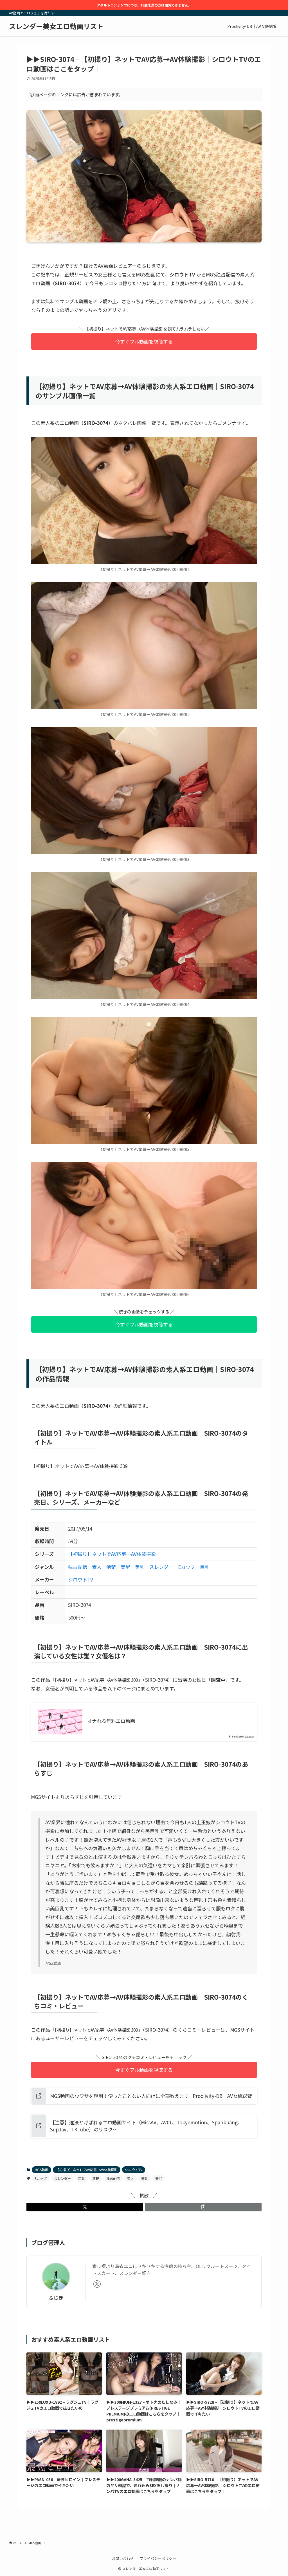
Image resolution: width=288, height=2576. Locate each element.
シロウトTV (81, 1579)
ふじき (56, 2298)
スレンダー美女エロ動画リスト (56, 26)
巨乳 (205, 1567)
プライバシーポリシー (158, 2558)
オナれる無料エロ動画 (111, 1721)
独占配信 (78, 1567)
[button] (85, 2207)
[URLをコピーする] (203, 2207)
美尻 (125, 1567)
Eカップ (187, 1567)
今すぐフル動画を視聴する (144, 341)
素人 (97, 1567)
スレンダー (161, 1567)
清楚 (111, 1567)
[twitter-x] (97, 2284)
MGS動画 (41, 2170)
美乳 (140, 1567)
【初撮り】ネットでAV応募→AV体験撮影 (112, 1554)
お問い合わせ (123, 2558)
